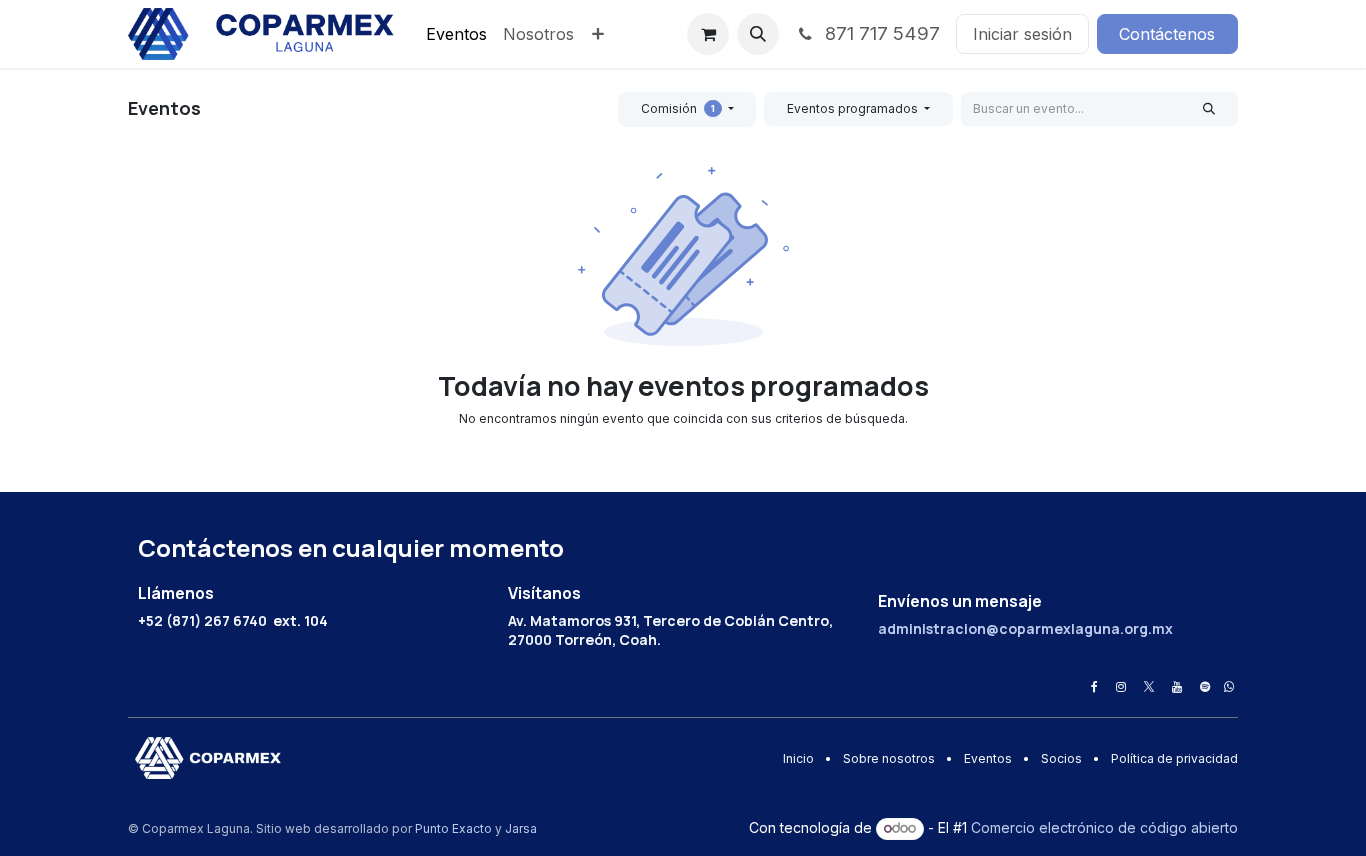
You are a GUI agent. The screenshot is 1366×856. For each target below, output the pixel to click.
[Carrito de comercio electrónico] (708, 34)
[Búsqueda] (1209, 109)
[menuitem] (456, 34)
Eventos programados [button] (854, 108)
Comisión (678, 108)
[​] (1094, 687)
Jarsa (521, 828)
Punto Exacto (453, 828)
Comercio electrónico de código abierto (1104, 827)
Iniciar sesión (1022, 34)
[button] (758, 34)
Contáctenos (1167, 34)
